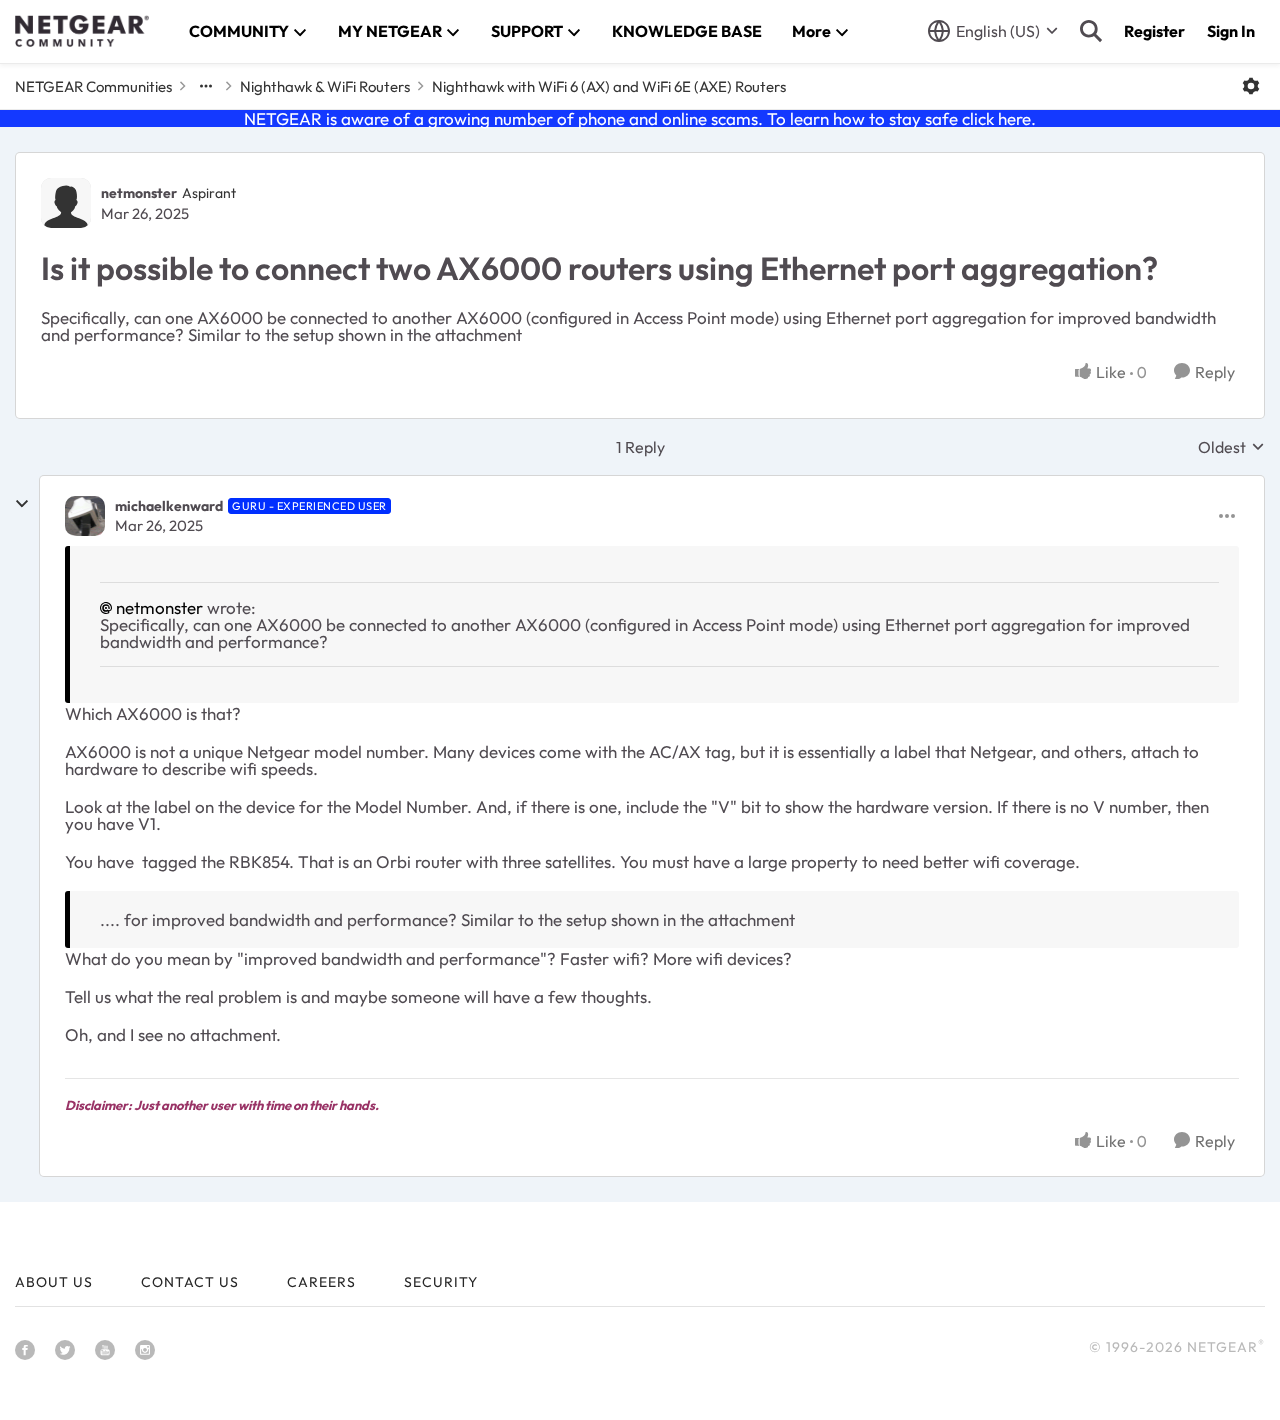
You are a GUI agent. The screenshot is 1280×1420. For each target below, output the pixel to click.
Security (441, 1282)
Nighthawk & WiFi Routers (325, 86)
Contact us (190, 1282)
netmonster (139, 193)
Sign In (1231, 31)
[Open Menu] (1251, 86)
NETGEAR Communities (93, 86)
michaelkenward (169, 506)
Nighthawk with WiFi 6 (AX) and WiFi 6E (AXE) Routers (609, 86)
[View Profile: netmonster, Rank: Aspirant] (66, 203)
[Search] (1091, 31)
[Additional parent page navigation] (206, 86)
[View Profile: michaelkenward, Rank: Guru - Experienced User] (85, 516)
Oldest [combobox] (1231, 447)
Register (1154, 31)
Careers (321, 1282)
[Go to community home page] (82, 31)
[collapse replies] (22, 504)
